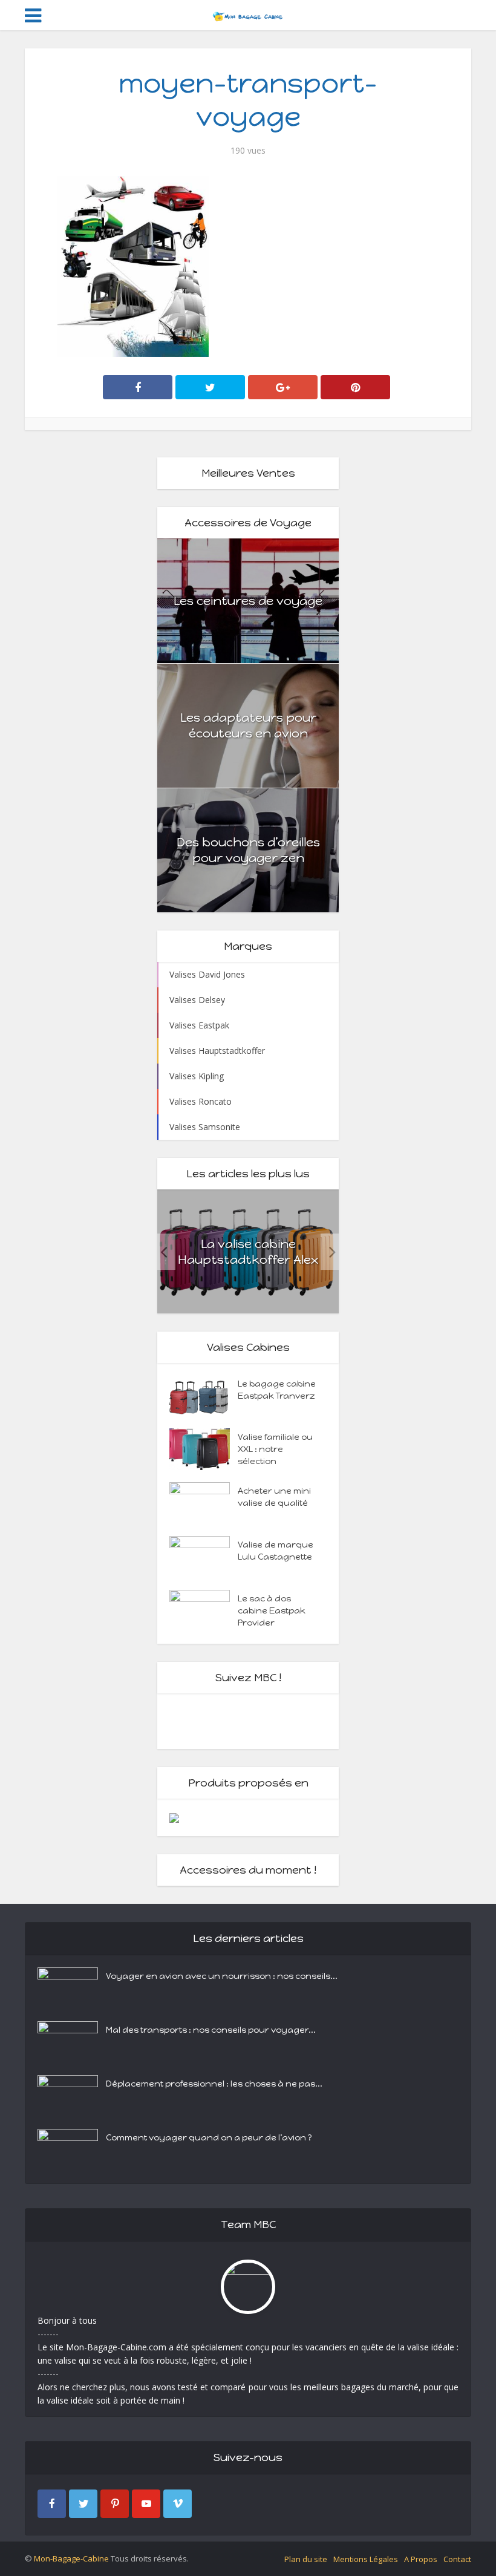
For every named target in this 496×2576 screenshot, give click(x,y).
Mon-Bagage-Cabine (71, 2558)
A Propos (421, 2559)
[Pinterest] (115, 2504)
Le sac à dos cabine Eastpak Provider (272, 1611)
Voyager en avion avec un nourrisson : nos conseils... (222, 1976)
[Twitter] (83, 2504)
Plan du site (306, 2559)
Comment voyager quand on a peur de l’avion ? (209, 2138)
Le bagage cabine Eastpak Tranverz (277, 1390)
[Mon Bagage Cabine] (248, 14)
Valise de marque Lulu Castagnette (276, 1551)
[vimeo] (178, 2504)
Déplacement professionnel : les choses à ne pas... (214, 2084)
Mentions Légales (366, 2559)
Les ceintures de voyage (248, 601)
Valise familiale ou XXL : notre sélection (275, 1449)
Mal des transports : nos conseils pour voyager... (211, 2030)
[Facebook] (52, 2504)
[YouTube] (146, 2504)
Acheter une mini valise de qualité (274, 1497)
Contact (457, 2559)
